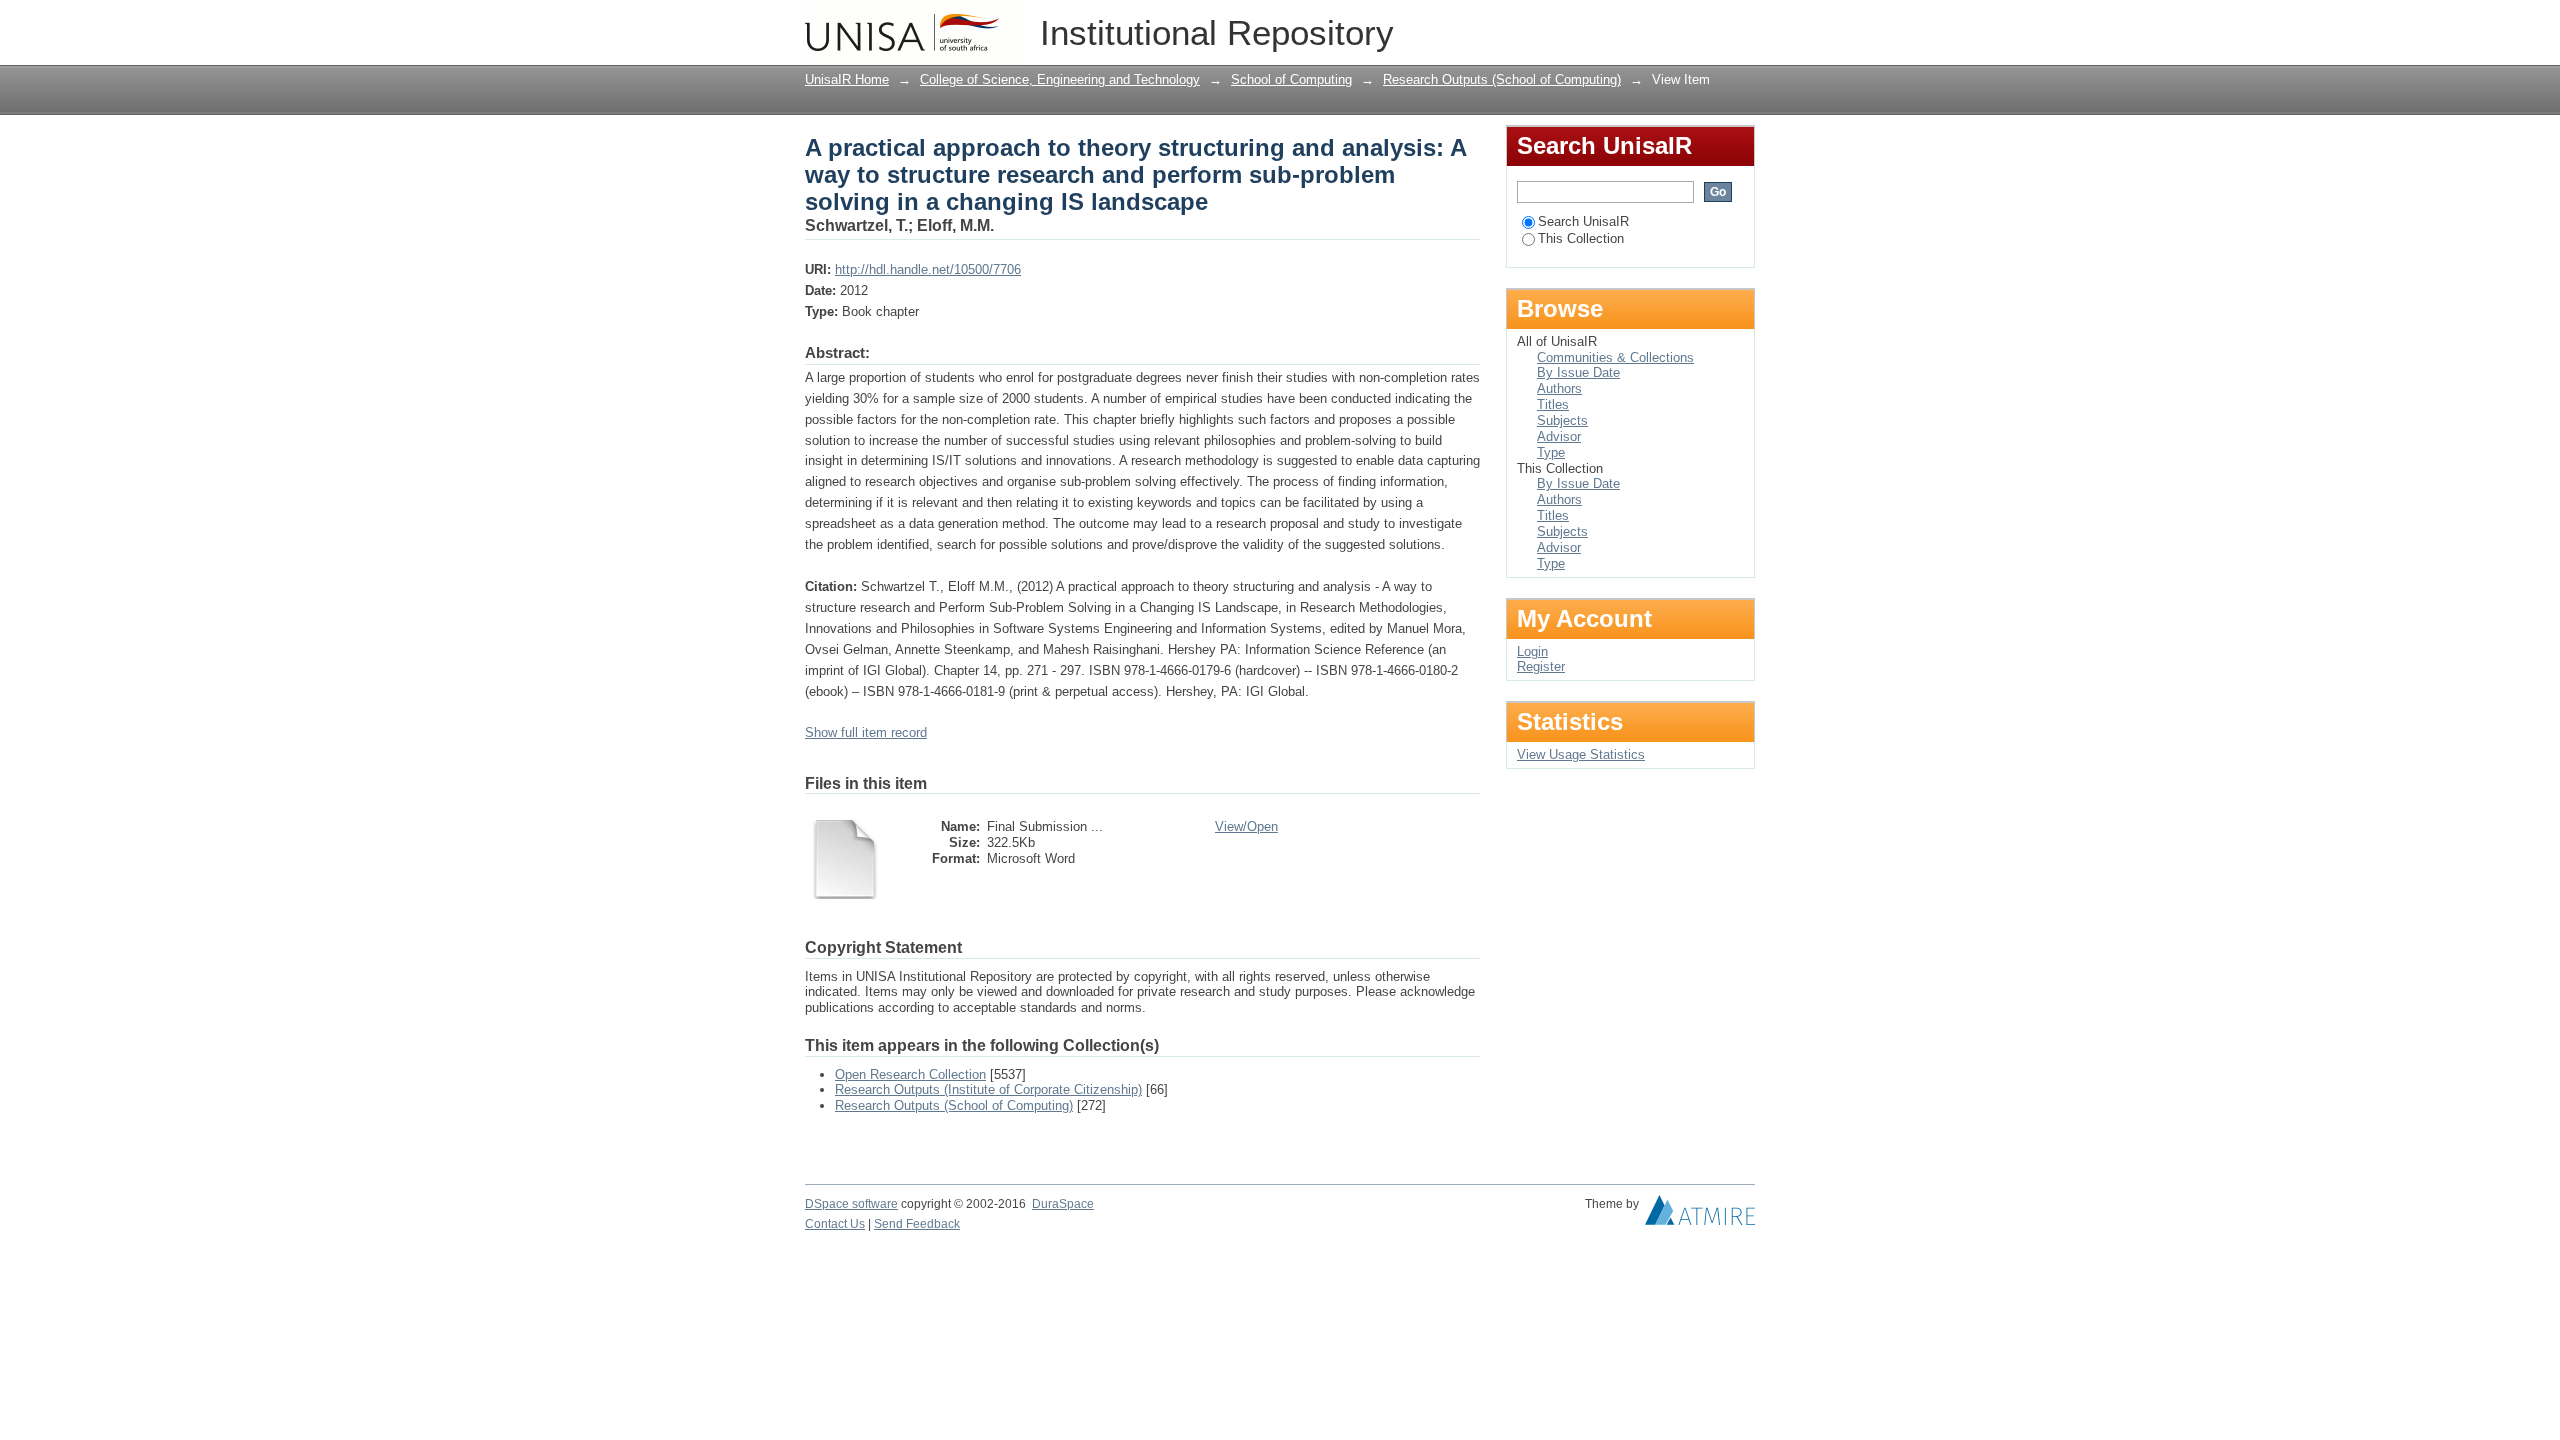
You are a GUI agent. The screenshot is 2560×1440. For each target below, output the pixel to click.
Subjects (1562, 420)
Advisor (1559, 436)
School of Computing (1291, 79)
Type (1551, 452)
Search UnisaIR (1583, 221)
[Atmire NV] (1700, 1215)
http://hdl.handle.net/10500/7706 (928, 269)
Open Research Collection (910, 1074)
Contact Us (835, 1224)
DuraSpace (1063, 1204)
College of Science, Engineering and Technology (1060, 79)
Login (1739, 24)
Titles (1553, 404)
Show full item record (866, 732)
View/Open (1246, 826)
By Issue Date (1578, 372)
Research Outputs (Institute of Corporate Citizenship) (988, 1089)
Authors (1559, 388)
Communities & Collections (1615, 357)
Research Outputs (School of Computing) (1502, 79)
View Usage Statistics (1581, 754)
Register (1541, 666)
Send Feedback (917, 1224)
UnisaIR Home (847, 79)
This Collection (1581, 238)
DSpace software (851, 1204)
